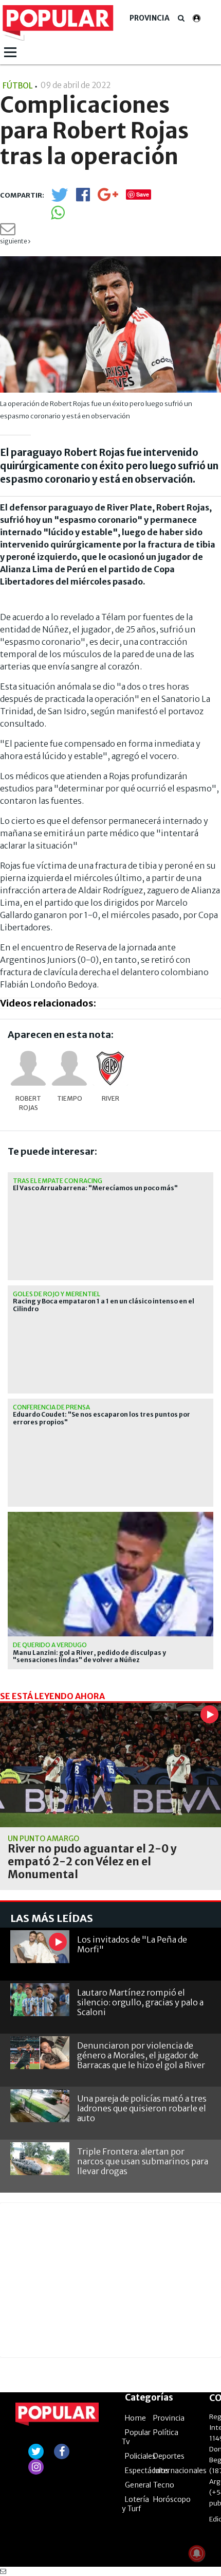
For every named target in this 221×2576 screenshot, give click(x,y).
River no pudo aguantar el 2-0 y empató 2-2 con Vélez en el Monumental (92, 1862)
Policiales (140, 2456)
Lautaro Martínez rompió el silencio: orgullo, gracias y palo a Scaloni (140, 2002)
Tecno (164, 2485)
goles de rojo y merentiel (57, 1294)
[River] (110, 1068)
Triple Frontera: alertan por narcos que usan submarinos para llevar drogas (143, 2161)
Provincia (150, 18)
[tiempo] (69, 1068)
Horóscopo (172, 2499)
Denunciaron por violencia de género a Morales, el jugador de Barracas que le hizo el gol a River (141, 2055)
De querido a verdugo (50, 1645)
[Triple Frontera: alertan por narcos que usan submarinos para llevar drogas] (40, 2159)
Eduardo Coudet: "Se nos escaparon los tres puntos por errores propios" (102, 1418)
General (138, 2485)
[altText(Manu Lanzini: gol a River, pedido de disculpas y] (110, 1516)
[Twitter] (60, 199)
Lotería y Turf (135, 2504)
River (110, 1098)
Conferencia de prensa (51, 1407)
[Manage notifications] (197, 2553)
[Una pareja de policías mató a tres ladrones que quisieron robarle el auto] (40, 2106)
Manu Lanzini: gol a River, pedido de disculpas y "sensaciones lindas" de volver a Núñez (89, 1656)
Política (166, 2432)
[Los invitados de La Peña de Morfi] (40, 1947)
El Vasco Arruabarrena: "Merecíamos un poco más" (95, 1188)
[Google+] (108, 198)
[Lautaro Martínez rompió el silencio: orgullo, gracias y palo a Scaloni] (40, 2000)
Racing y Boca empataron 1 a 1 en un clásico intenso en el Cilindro (104, 1305)
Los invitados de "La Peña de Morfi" (132, 1944)
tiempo (70, 1098)
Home (135, 2418)
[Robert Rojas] (28, 1068)
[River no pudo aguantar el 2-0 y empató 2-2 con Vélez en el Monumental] (110, 1765)
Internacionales (180, 2471)
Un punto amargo (43, 1839)
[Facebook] (83, 198)
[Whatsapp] (58, 216)
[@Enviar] (8, 232)
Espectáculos (147, 2471)
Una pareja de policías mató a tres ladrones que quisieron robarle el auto (142, 2108)
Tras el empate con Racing (58, 1181)
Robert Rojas (28, 1103)
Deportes (169, 2456)
